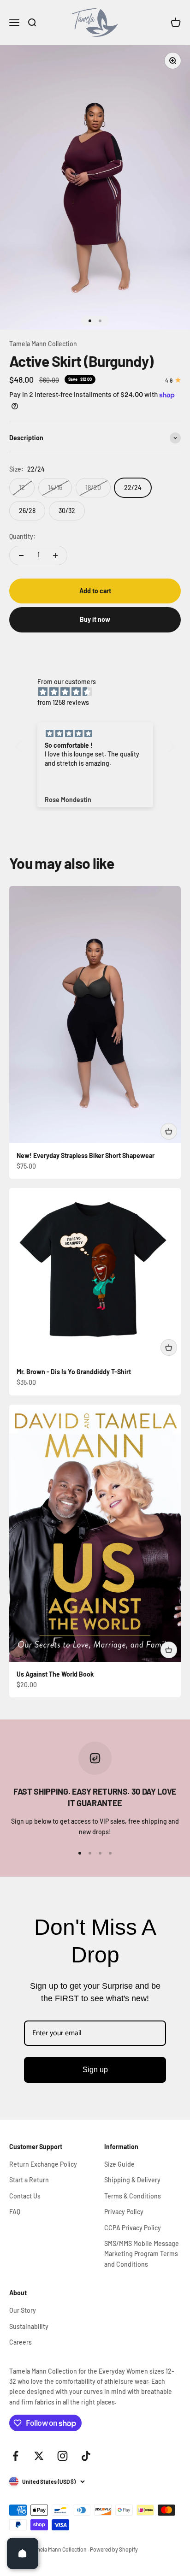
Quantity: (22, 536)
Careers (21, 2342)
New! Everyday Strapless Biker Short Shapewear (86, 1155)
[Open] (23, 2553)
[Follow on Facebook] (15, 2456)
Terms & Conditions (133, 2196)
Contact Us (25, 2196)
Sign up (95, 2070)
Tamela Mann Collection (43, 344)
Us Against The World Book (55, 1674)
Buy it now (95, 619)
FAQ (15, 2212)
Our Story (23, 2310)
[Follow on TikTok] (86, 2456)
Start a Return (29, 2180)
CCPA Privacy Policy (133, 2228)
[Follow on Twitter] (39, 2456)
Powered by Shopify (114, 2549)
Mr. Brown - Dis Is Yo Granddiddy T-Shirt (74, 1372)
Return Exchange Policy (43, 2164)
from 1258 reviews (63, 702)
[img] (100, 692)
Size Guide (119, 2164)
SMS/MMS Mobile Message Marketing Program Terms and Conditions (142, 2254)
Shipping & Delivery (132, 2180)
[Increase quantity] (55, 555)
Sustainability (29, 2326)
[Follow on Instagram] (62, 2456)
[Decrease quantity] (21, 555)
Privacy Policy (124, 2212)
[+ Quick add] (169, 1131)
